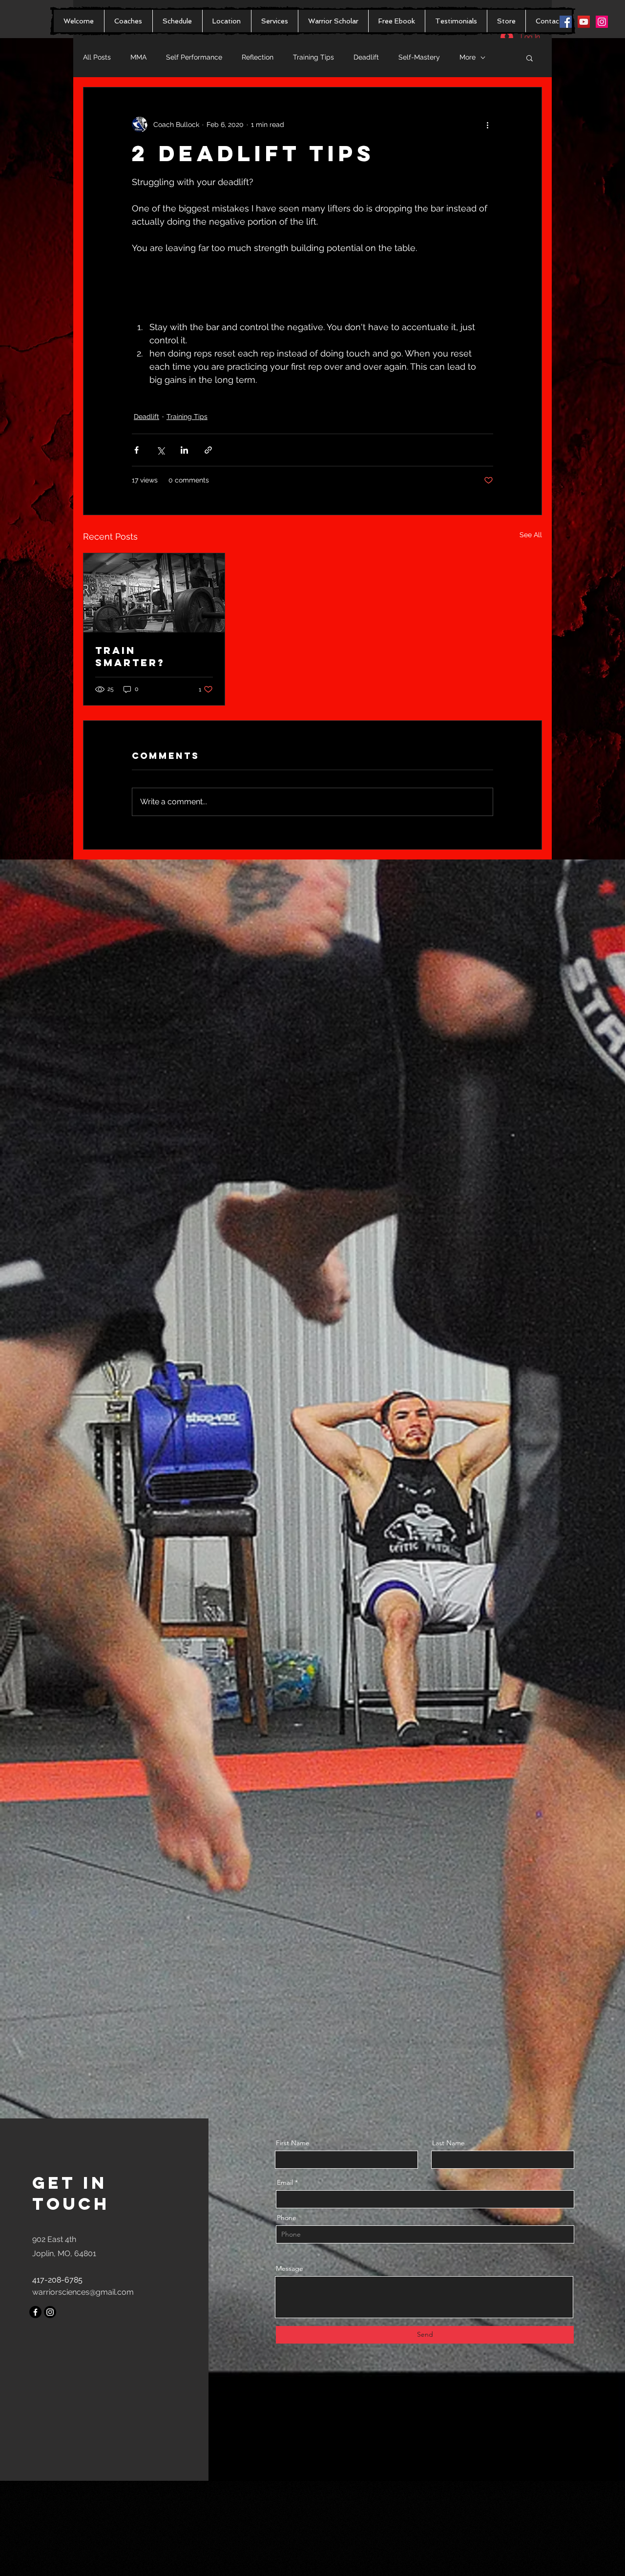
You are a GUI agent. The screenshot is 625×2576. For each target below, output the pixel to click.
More (468, 57)
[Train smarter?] (154, 593)
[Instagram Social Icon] (602, 22)
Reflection (258, 57)
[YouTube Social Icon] (584, 22)
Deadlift (366, 57)
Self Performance (194, 57)
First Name (293, 2143)
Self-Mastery (419, 57)
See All (531, 535)
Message (290, 2268)
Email (285, 2182)
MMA (138, 57)
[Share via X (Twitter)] (160, 450)
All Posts (97, 57)
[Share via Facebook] (136, 450)
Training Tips (313, 57)
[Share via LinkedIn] (184, 450)
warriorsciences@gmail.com (83, 2292)
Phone (287, 2218)
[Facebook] (35, 2312)
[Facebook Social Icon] (566, 22)
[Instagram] (50, 2312)
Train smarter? (132, 656)
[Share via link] (208, 450)
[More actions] (487, 125)
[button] (530, 58)
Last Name (448, 2143)
